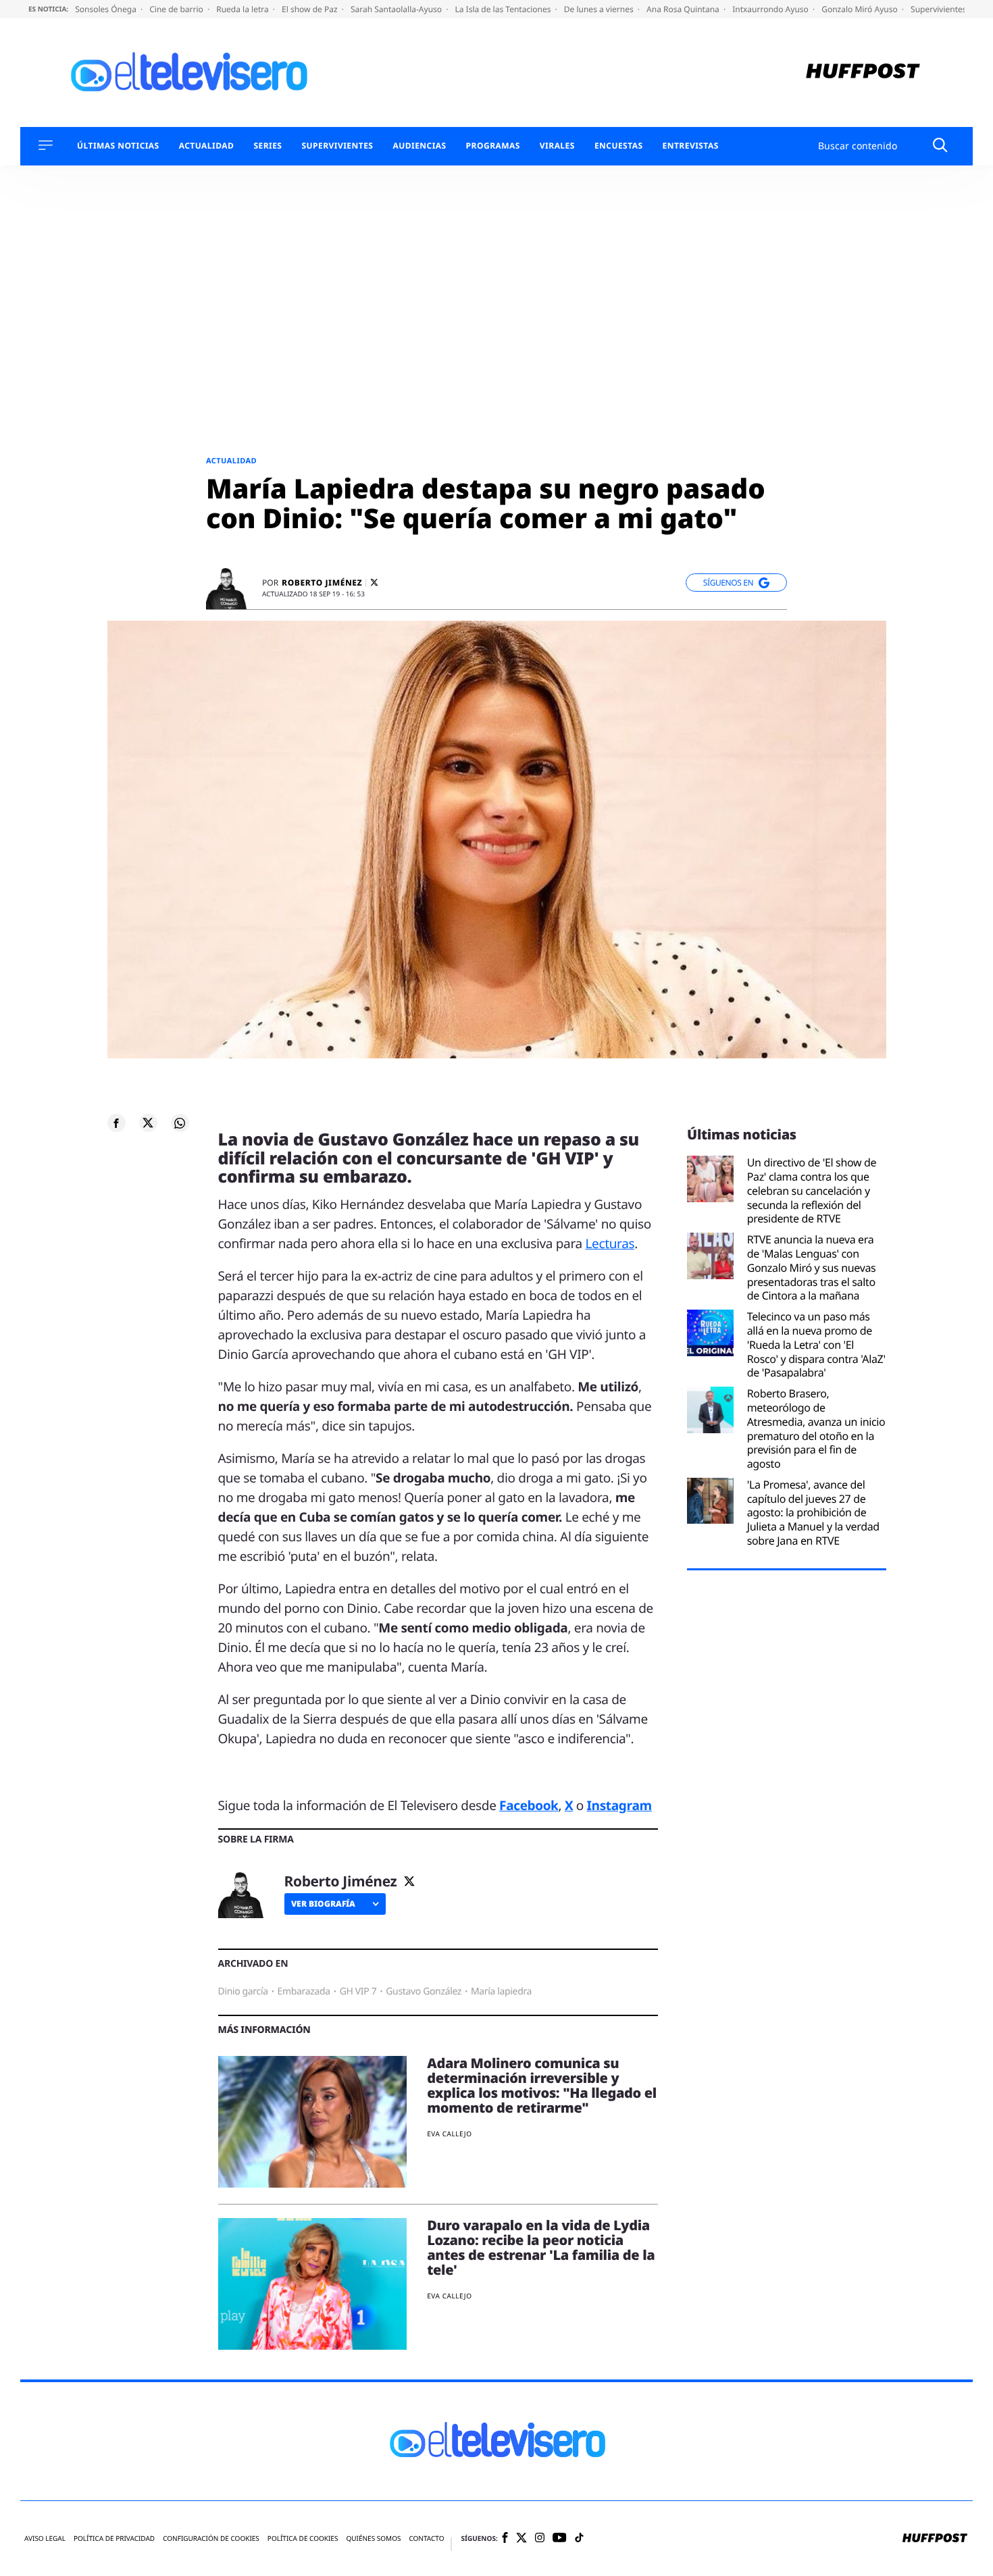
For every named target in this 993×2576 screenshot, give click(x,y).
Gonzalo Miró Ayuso (861, 9)
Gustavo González (424, 1991)
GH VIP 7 (358, 1991)
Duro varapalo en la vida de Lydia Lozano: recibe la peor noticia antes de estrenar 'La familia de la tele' (541, 2247)
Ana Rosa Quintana (684, 9)
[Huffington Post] (863, 73)
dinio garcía (243, 1991)
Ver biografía (323, 1904)
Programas (493, 146)
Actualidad (207, 146)
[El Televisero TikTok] (579, 2539)
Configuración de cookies (211, 2539)
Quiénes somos (373, 2539)
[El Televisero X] (521, 2539)
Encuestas (619, 146)
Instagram (619, 1805)
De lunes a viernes (600, 9)
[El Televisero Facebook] (505, 2539)
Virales (557, 146)
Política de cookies (303, 2539)
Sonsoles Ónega (107, 9)
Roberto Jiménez (322, 583)
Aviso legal (45, 2539)
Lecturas (610, 1243)
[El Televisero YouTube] (560, 2539)
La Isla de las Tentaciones (504, 9)
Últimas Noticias (118, 146)
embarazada (304, 1991)
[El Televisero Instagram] (540, 2539)
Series (268, 146)
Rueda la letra (244, 9)
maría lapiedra (501, 1991)
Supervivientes (337, 146)
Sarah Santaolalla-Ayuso (397, 9)
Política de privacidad (114, 2539)
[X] (374, 583)
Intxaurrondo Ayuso (771, 9)
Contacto (426, 2539)
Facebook (529, 1805)
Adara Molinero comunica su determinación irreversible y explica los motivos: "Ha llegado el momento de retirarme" (542, 2085)
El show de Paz (311, 9)
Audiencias (419, 146)
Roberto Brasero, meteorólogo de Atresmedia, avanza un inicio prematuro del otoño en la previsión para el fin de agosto (816, 1429)
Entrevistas (691, 146)
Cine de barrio (177, 9)
